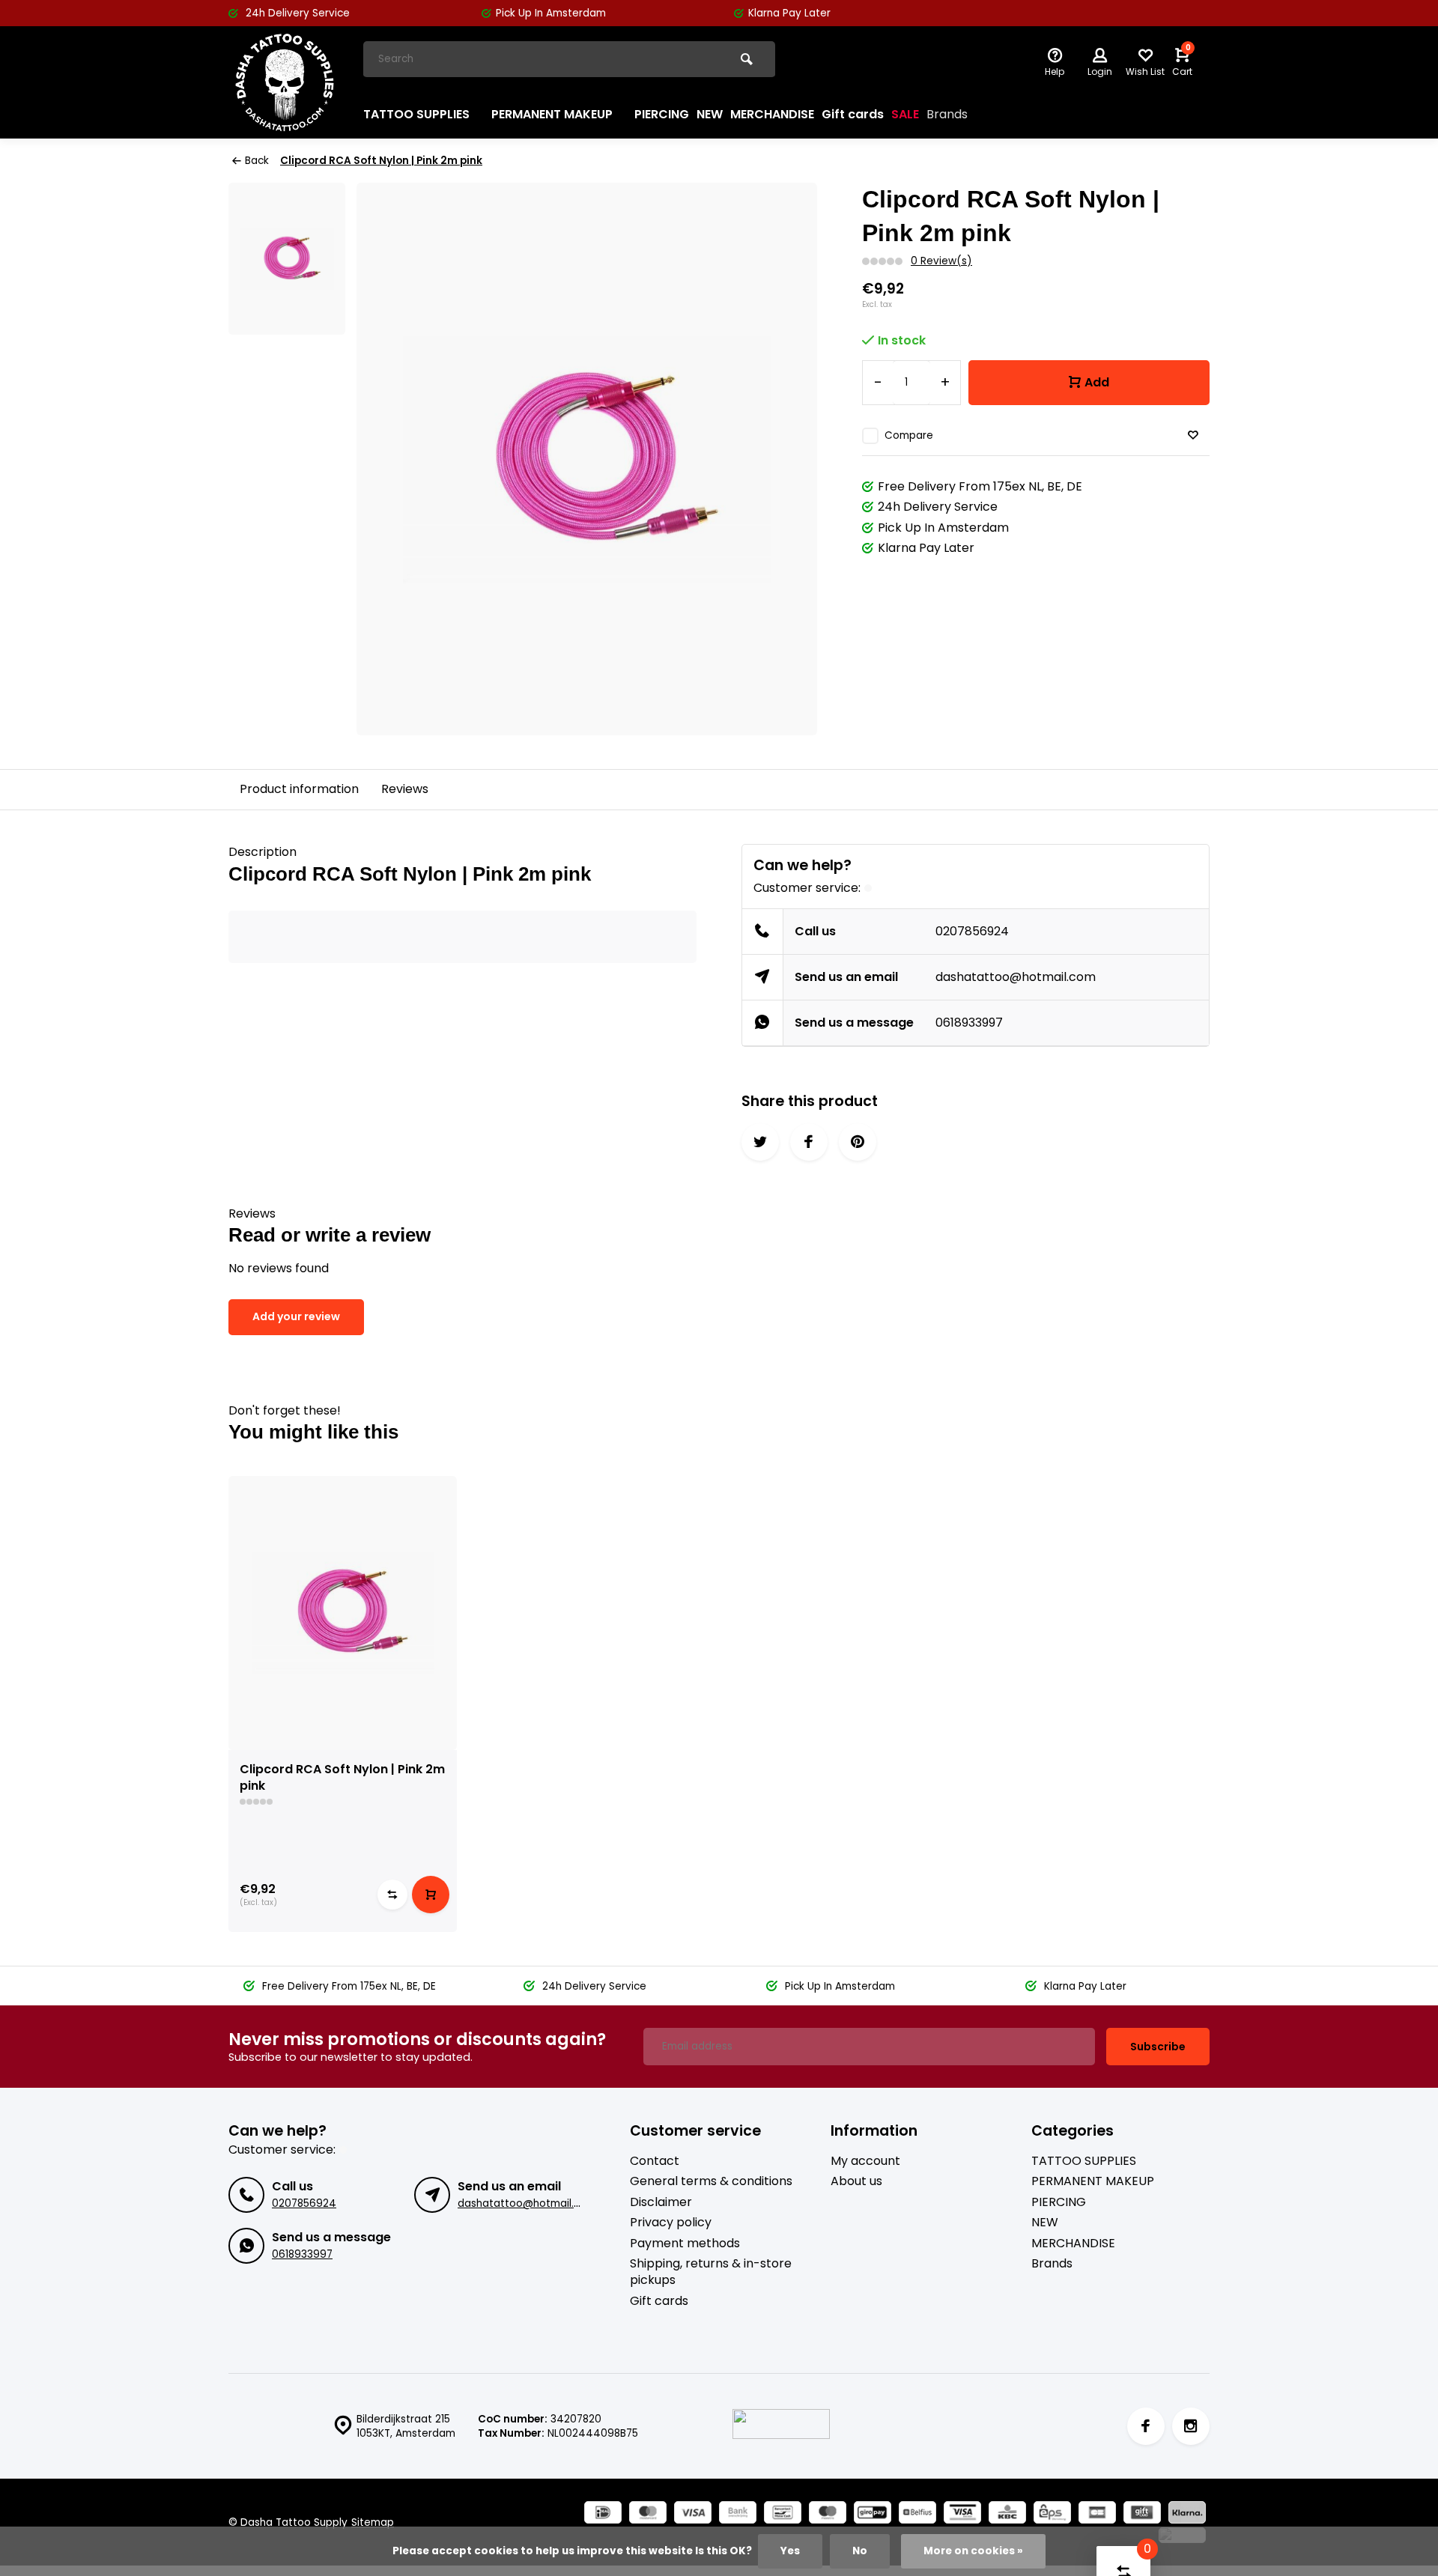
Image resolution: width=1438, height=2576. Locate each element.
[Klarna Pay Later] (1187, 2514)
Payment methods (685, 2244)
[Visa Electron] (962, 2514)
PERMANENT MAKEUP (552, 114)
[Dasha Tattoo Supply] (285, 82)
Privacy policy (671, 2223)
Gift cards (853, 114)
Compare (909, 435)
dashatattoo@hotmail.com (1016, 977)
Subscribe (1158, 2047)
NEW (710, 114)
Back (257, 161)
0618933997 (969, 1023)
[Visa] (693, 2514)
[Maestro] (828, 2514)
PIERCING (662, 114)
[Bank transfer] (738, 2514)
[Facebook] (1146, 2426)
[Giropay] (873, 2514)
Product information (299, 789)
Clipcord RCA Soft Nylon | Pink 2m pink (381, 161)
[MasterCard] (648, 2514)
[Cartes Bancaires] (1097, 2514)
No (860, 2551)
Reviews (405, 789)
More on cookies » (973, 2551)
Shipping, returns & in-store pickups (711, 2272)
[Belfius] (917, 2514)
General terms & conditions (711, 2181)
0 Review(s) (941, 261)
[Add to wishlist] (1193, 435)
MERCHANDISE (772, 114)
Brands (947, 114)
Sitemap (373, 2522)
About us (856, 2181)
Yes (790, 2551)
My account (865, 2161)
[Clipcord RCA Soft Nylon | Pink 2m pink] (343, 1613)
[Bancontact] (783, 2514)
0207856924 (972, 931)
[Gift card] (1142, 2514)
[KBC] (1007, 2514)
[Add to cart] (431, 1895)
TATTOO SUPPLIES (416, 114)
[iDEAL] (603, 2514)
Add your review (296, 1316)
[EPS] (1052, 2514)
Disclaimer (661, 2202)
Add (1097, 382)
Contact (655, 2161)
